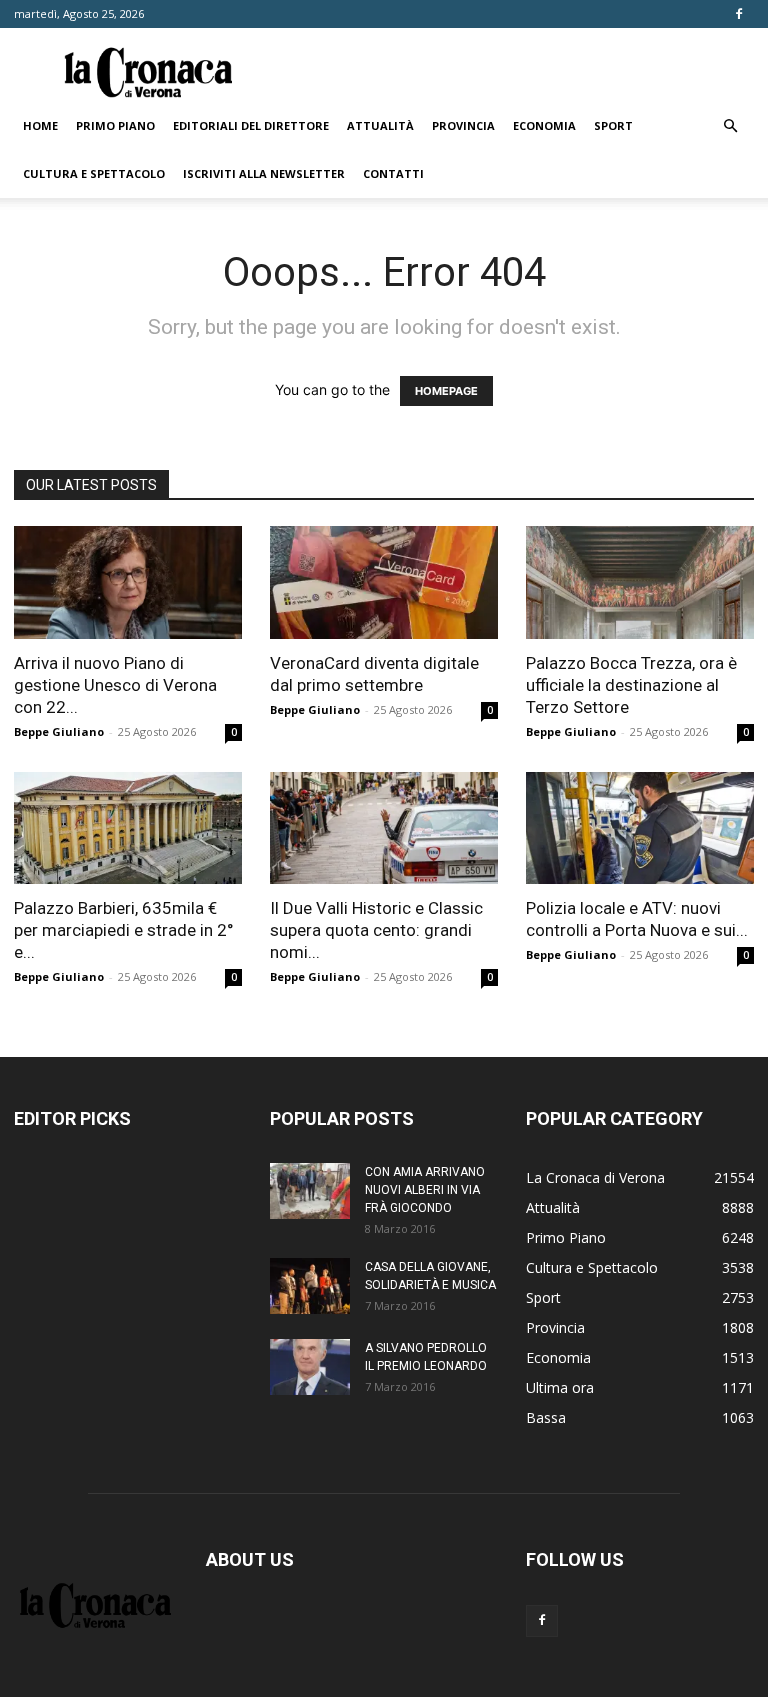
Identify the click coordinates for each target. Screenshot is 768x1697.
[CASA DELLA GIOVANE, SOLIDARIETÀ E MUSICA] (310, 1286)
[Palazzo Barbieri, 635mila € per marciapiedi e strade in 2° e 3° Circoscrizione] (128, 828)
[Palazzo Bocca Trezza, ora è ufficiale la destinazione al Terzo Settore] (640, 582)
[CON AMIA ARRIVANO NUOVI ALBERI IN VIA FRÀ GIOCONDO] (310, 1191)
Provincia (463, 125)
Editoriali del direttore (251, 125)
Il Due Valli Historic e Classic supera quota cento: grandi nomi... (376, 930)
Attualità (380, 125)
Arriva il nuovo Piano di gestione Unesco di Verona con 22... (115, 685)
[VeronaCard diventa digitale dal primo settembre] (384, 582)
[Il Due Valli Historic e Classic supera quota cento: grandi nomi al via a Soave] (384, 828)
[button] (730, 126)
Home (40, 125)
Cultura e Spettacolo (94, 173)
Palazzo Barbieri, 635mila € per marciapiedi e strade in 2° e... (124, 930)
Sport (613, 125)
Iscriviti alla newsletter (264, 173)
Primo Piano (115, 125)
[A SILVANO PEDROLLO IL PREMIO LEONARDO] (310, 1367)
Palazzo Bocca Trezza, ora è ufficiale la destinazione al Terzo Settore (631, 685)
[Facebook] (739, 14)
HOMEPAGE (446, 391)
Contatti (393, 173)
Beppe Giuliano (59, 731)
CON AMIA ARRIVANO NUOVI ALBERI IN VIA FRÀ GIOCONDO (425, 1190)
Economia (544, 125)
